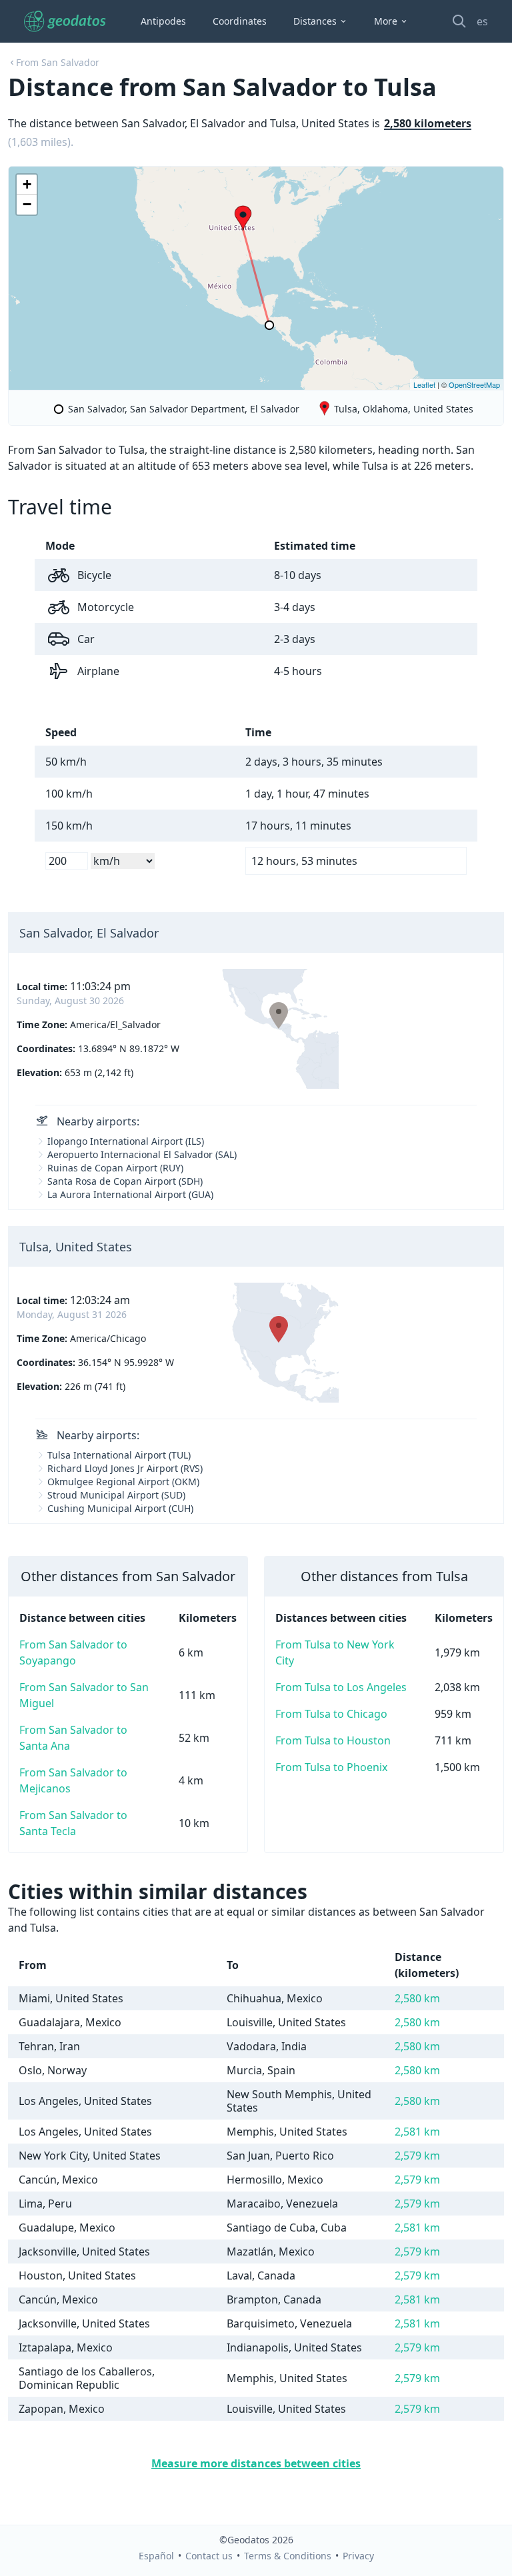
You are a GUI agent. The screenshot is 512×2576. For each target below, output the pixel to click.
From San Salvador (58, 62)
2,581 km (417, 2132)
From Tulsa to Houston (333, 1740)
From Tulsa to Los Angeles (341, 1687)
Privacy (358, 2556)
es (482, 21)
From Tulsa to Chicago (331, 1714)
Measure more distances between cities (256, 2463)
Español (156, 2556)
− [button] (27, 204)
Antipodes (163, 21)
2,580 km (417, 1998)
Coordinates (240, 21)
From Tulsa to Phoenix (331, 1767)
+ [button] (27, 184)
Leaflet (424, 384)
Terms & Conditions (288, 2556)
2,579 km (417, 2156)
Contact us (209, 2556)
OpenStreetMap (474, 384)
